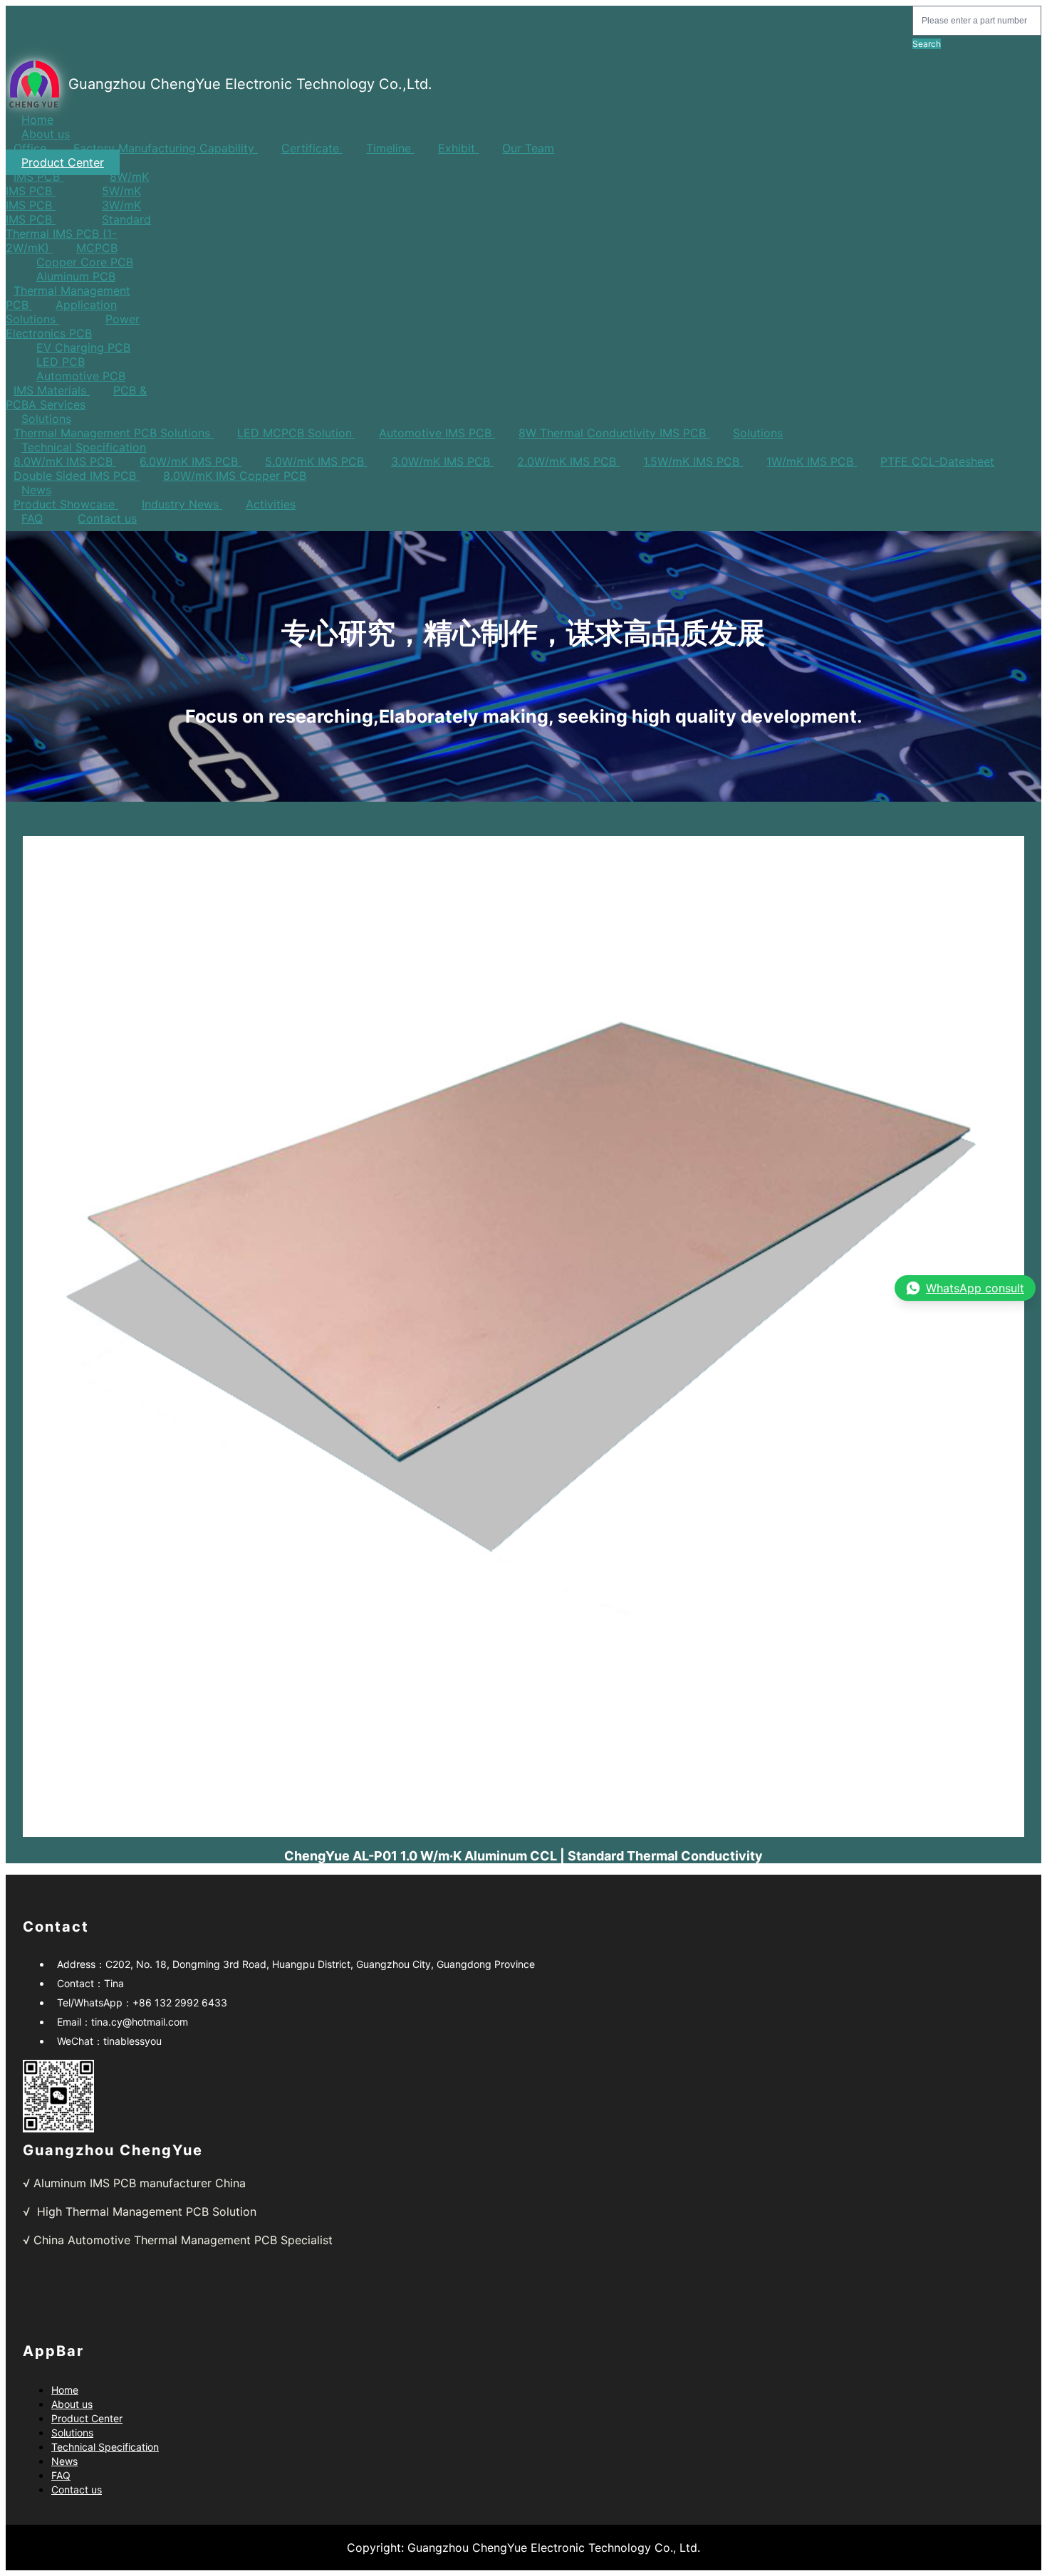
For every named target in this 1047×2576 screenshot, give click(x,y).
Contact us (107, 518)
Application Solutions (61, 312)
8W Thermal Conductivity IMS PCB (614, 433)
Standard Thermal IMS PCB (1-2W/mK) (78, 234)
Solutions (46, 419)
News (36, 490)
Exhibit (458, 148)
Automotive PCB (81, 376)
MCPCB (97, 248)
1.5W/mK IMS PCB (693, 461)
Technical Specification (84, 447)
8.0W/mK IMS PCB (65, 461)
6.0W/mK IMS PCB (191, 461)
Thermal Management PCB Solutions (114, 433)
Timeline (390, 148)
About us (46, 134)
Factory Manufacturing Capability (166, 148)
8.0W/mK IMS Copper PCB (235, 476)
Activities (271, 504)
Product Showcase (66, 504)
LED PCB (61, 362)
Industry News (182, 504)
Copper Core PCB (85, 262)
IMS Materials (52, 390)
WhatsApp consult (975, 1288)
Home (37, 120)
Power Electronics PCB (73, 326)
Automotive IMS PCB (437, 433)
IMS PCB (38, 177)
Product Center (63, 162)
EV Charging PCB (83, 347)
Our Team (528, 148)
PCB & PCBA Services (76, 397)
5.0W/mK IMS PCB (316, 461)
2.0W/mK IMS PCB (568, 461)
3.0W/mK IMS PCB (442, 461)
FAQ (32, 518)
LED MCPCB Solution (296, 433)
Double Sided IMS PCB (77, 476)
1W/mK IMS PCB (812, 461)
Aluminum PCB (76, 276)
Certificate (312, 148)
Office (32, 148)
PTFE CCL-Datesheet (937, 461)
